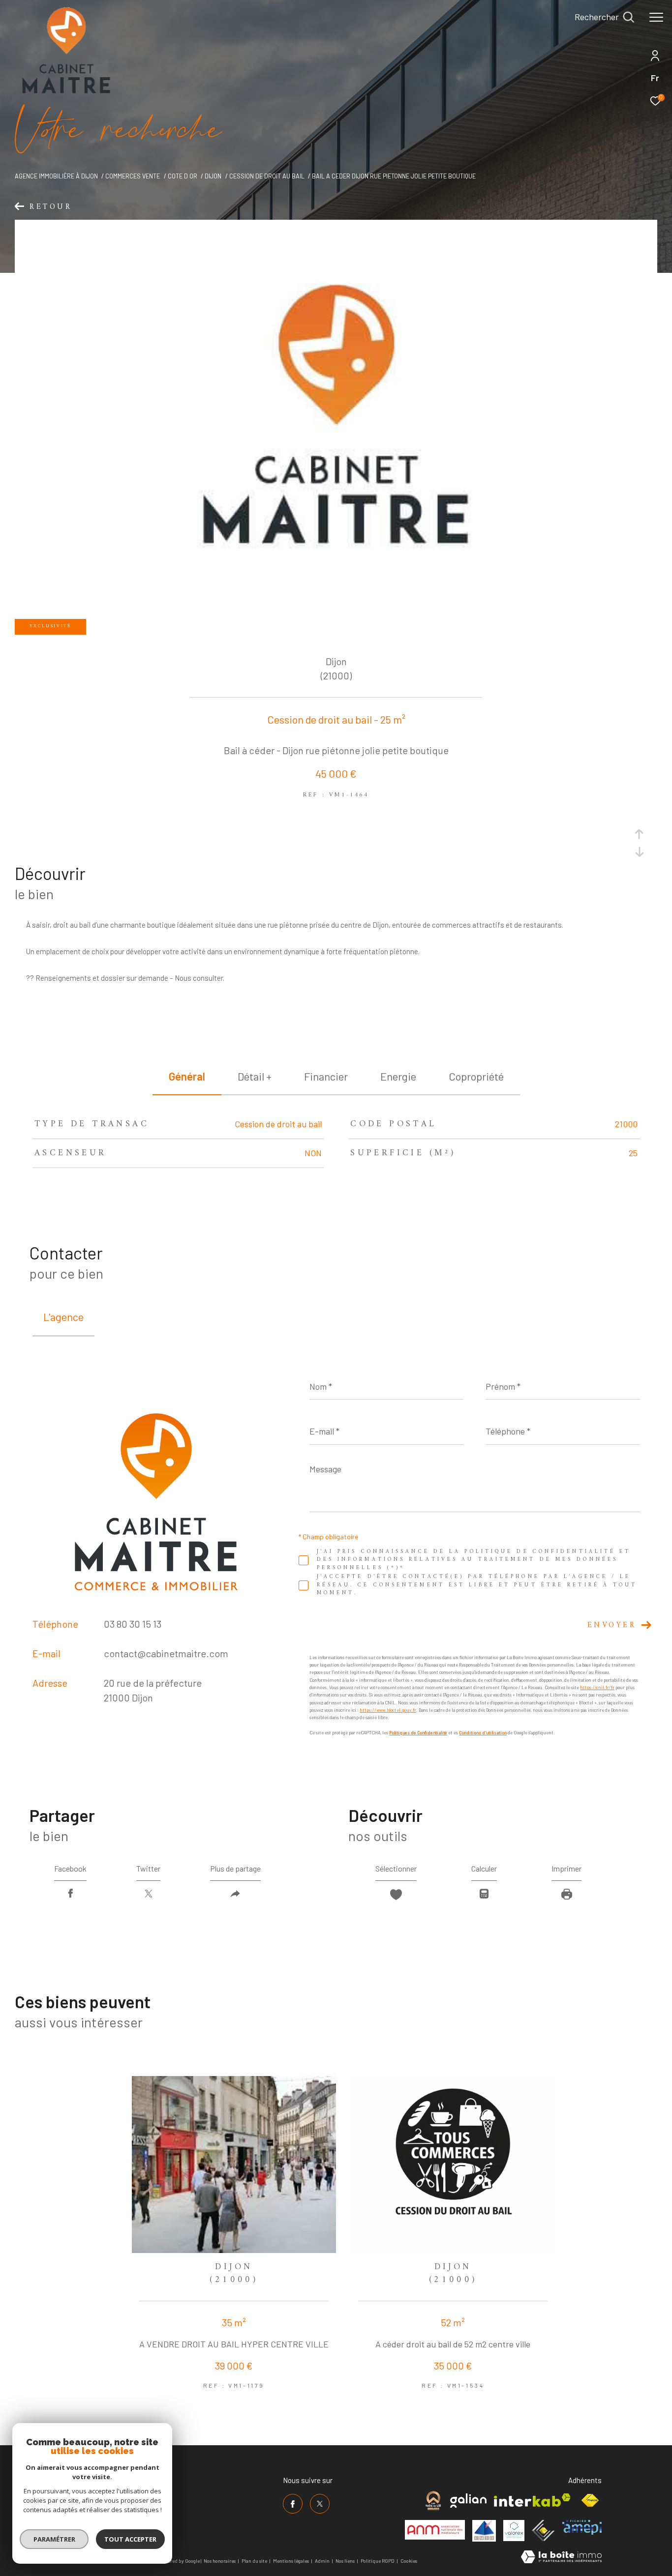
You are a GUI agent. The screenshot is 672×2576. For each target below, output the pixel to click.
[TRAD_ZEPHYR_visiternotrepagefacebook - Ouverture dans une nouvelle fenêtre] (293, 2504)
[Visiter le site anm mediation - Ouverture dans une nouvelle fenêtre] (435, 2530)
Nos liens (346, 2561)
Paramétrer (54, 2539)
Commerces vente (133, 176)
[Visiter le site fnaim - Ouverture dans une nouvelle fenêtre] (590, 2501)
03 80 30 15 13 (133, 1624)
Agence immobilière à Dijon (56, 176)
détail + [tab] (255, 1076)
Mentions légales (291, 2561)
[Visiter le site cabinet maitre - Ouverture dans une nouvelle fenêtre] (433, 2501)
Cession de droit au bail (267, 176)
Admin (323, 2561)
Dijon (213, 176)
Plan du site (255, 2561)
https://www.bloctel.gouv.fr (388, 1710)
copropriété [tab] (476, 1076)
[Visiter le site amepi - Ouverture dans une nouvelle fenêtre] (582, 2527)
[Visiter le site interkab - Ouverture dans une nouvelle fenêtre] (532, 2500)
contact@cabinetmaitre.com (166, 1653)
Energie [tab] (398, 1076)
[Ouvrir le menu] (656, 17)
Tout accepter (130, 2539)
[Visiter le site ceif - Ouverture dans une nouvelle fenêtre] (543, 2531)
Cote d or (183, 176)
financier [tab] (326, 1076)
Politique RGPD (378, 2561)
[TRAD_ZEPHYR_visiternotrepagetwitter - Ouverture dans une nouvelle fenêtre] (320, 2504)
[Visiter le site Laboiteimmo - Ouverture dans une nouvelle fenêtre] (561, 2558)
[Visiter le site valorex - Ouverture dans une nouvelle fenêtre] (514, 2531)
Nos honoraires (220, 2561)
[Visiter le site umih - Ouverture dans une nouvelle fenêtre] (484, 2531)
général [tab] (187, 1076)
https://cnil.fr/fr (597, 1687)
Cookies (409, 2561)
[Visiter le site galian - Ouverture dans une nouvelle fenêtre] (468, 2501)
